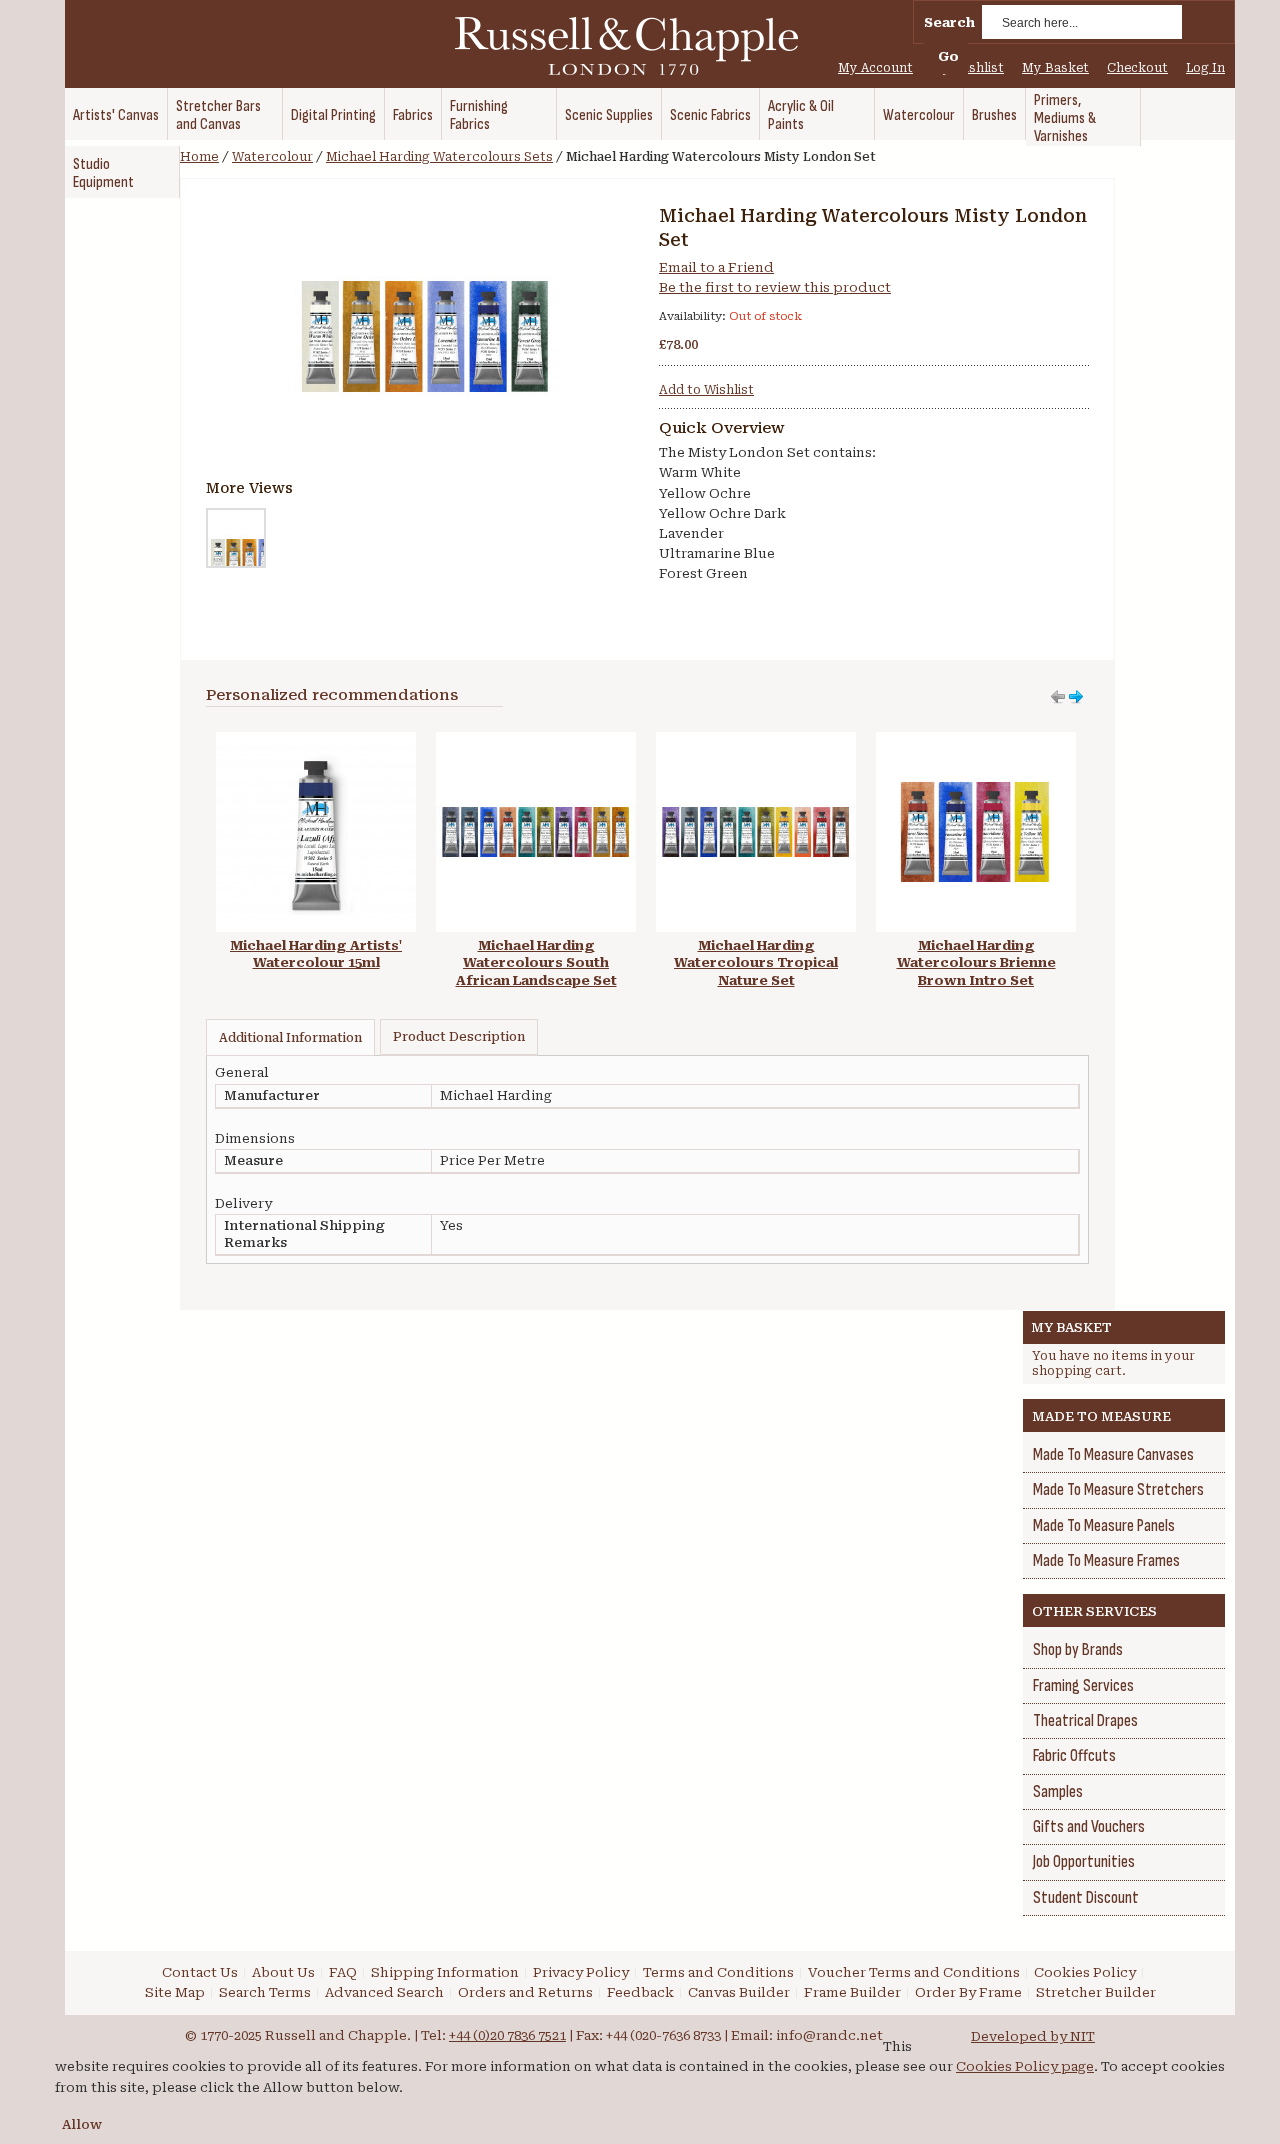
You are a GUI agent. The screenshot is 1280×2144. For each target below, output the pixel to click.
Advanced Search (384, 1992)
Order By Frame (968, 1992)
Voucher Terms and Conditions (914, 1972)
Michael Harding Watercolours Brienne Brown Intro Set (976, 963)
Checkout (1137, 68)
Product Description (459, 1037)
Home (199, 157)
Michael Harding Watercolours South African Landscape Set (536, 963)
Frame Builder (852, 1992)
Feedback (640, 1992)
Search (949, 22)
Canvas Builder (739, 1992)
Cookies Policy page (1025, 2066)
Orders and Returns (525, 1992)
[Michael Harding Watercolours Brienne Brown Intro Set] (976, 741)
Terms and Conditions (718, 1972)
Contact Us (200, 1972)
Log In (1205, 68)
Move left (1076, 697)
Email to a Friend (716, 267)
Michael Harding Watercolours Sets (439, 157)
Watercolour (272, 157)
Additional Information (290, 1038)
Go (948, 56)
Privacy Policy (581, 1972)
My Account (875, 68)
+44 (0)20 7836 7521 (507, 2035)
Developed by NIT (1033, 2036)
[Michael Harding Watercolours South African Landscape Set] (536, 741)
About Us (283, 1972)
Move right (1058, 697)
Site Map (175, 1992)
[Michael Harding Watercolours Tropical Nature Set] (756, 741)
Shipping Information (445, 1972)
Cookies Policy (1085, 1972)
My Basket (1055, 68)
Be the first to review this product (775, 287)
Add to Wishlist (706, 390)
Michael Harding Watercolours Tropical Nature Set (756, 963)
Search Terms (265, 1992)
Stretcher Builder (1096, 1992)
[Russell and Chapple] (645, 46)
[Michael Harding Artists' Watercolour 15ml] (316, 741)
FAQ (343, 1972)
